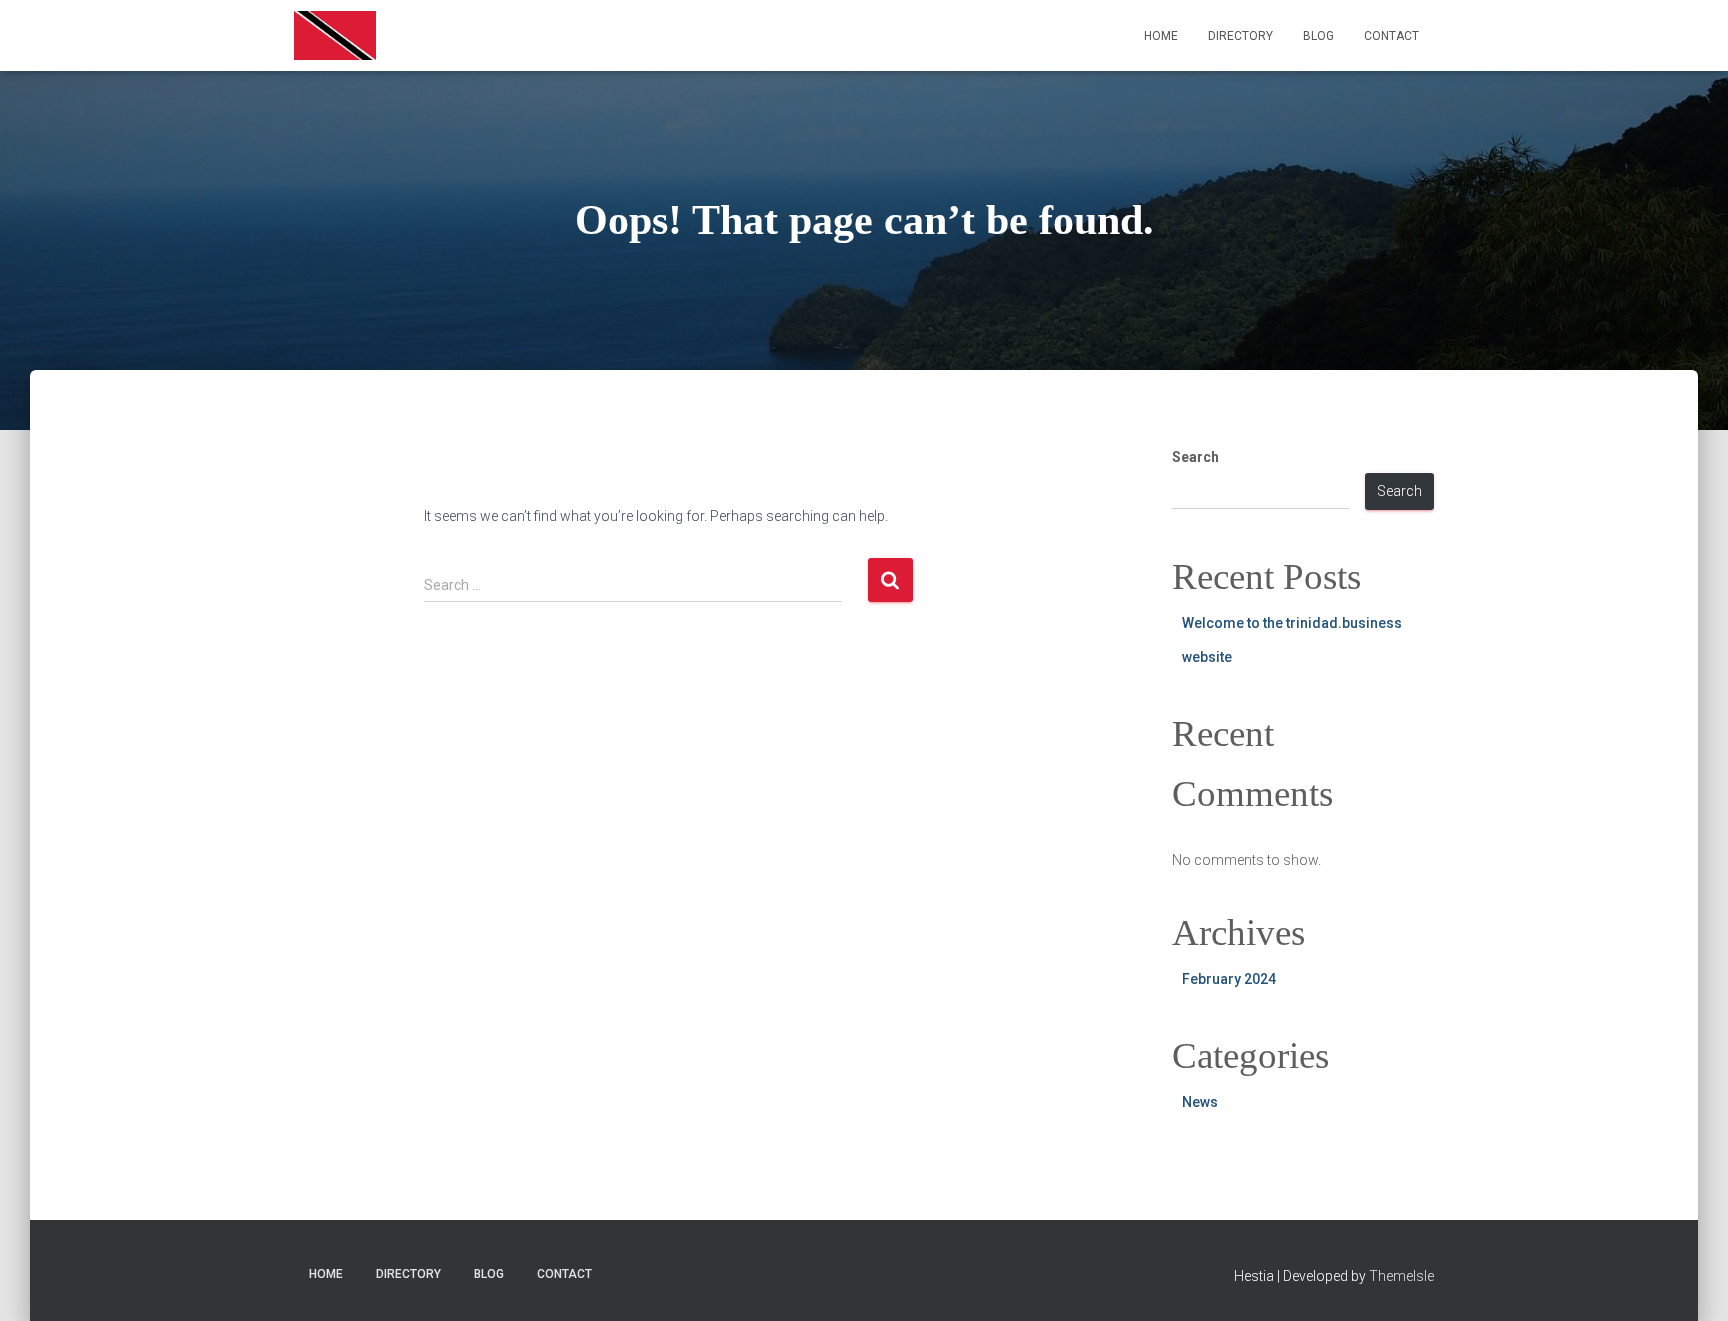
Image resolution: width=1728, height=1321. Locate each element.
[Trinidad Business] (335, 36)
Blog (1318, 36)
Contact (1391, 36)
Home (1161, 36)
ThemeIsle (1401, 1276)
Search (1195, 457)
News (1200, 1102)
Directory (1240, 36)
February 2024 (1229, 979)
